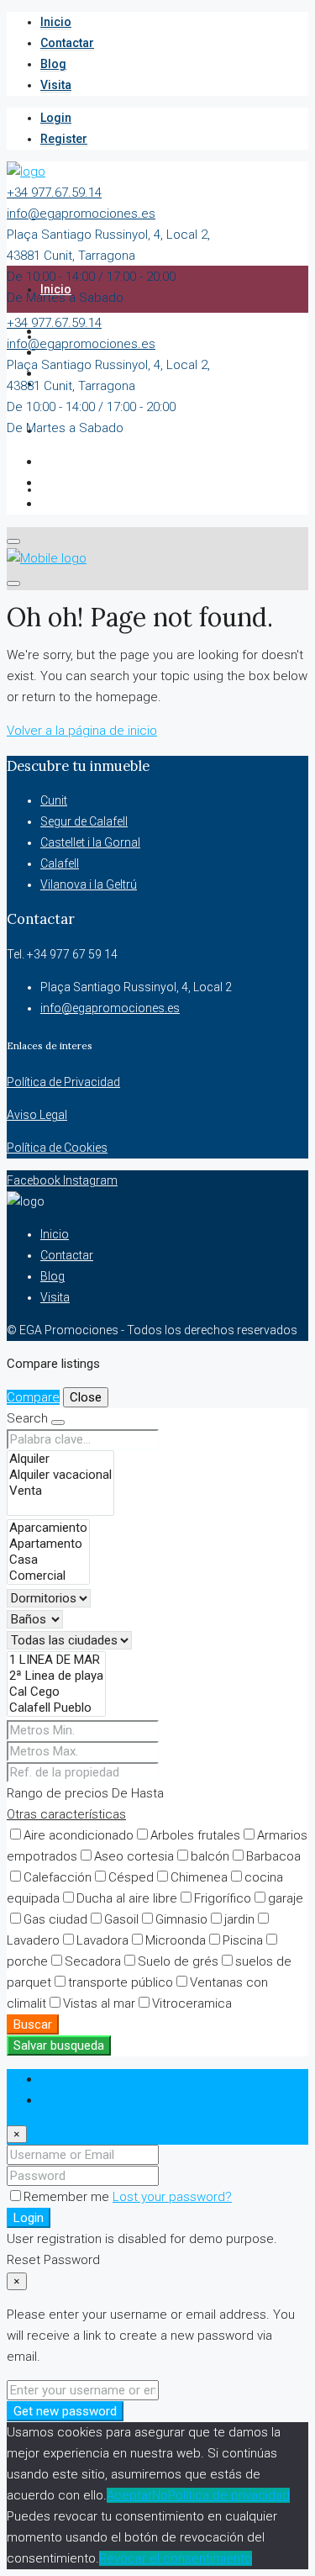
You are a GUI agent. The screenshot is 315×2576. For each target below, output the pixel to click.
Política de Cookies (57, 1148)
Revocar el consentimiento (176, 2558)
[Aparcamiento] (48, 1528)
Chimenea (199, 1877)
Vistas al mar (99, 2003)
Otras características (66, 1814)
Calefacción (58, 1877)
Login (56, 118)
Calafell (60, 863)
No (160, 2495)
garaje (286, 1898)
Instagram (90, 1180)
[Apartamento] (48, 1544)
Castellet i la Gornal (90, 842)
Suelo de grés (178, 1961)
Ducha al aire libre (127, 1898)
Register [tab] (64, 2100)
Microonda (176, 1940)
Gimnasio (181, 1919)
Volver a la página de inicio (82, 731)
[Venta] (60, 1491)
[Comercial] (48, 1576)
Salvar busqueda (59, 2045)
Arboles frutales (195, 1835)
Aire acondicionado (79, 1835)
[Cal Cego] (56, 1692)
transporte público (121, 1982)
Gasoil (121, 1919)
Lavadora (102, 1940)
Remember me (68, 2197)
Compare (33, 1397)
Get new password (65, 2411)
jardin (239, 1919)
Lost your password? (172, 2197)
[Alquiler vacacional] (60, 1475)
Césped (131, 1877)
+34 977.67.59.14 (54, 193)
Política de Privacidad (63, 1082)
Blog (53, 64)
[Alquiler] (60, 1459)
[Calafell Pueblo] (56, 1708)
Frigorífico (223, 1898)
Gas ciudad (55, 1919)
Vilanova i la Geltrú (89, 884)
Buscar (33, 2024)
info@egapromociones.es (81, 214)
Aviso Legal (37, 1115)
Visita (56, 85)
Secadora (93, 1961)
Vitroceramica (192, 2003)
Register (64, 139)
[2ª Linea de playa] (56, 1676)
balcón (210, 1856)
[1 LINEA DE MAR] (56, 1660)
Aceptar (129, 2495)
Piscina (243, 1940)
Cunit (54, 800)
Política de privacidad (229, 2495)
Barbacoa (273, 1856)
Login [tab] (56, 2079)
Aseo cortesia (134, 1856)
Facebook (35, 1180)
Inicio (56, 22)
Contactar (67, 43)
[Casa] (48, 1560)
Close (86, 1397)
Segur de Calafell (84, 821)
